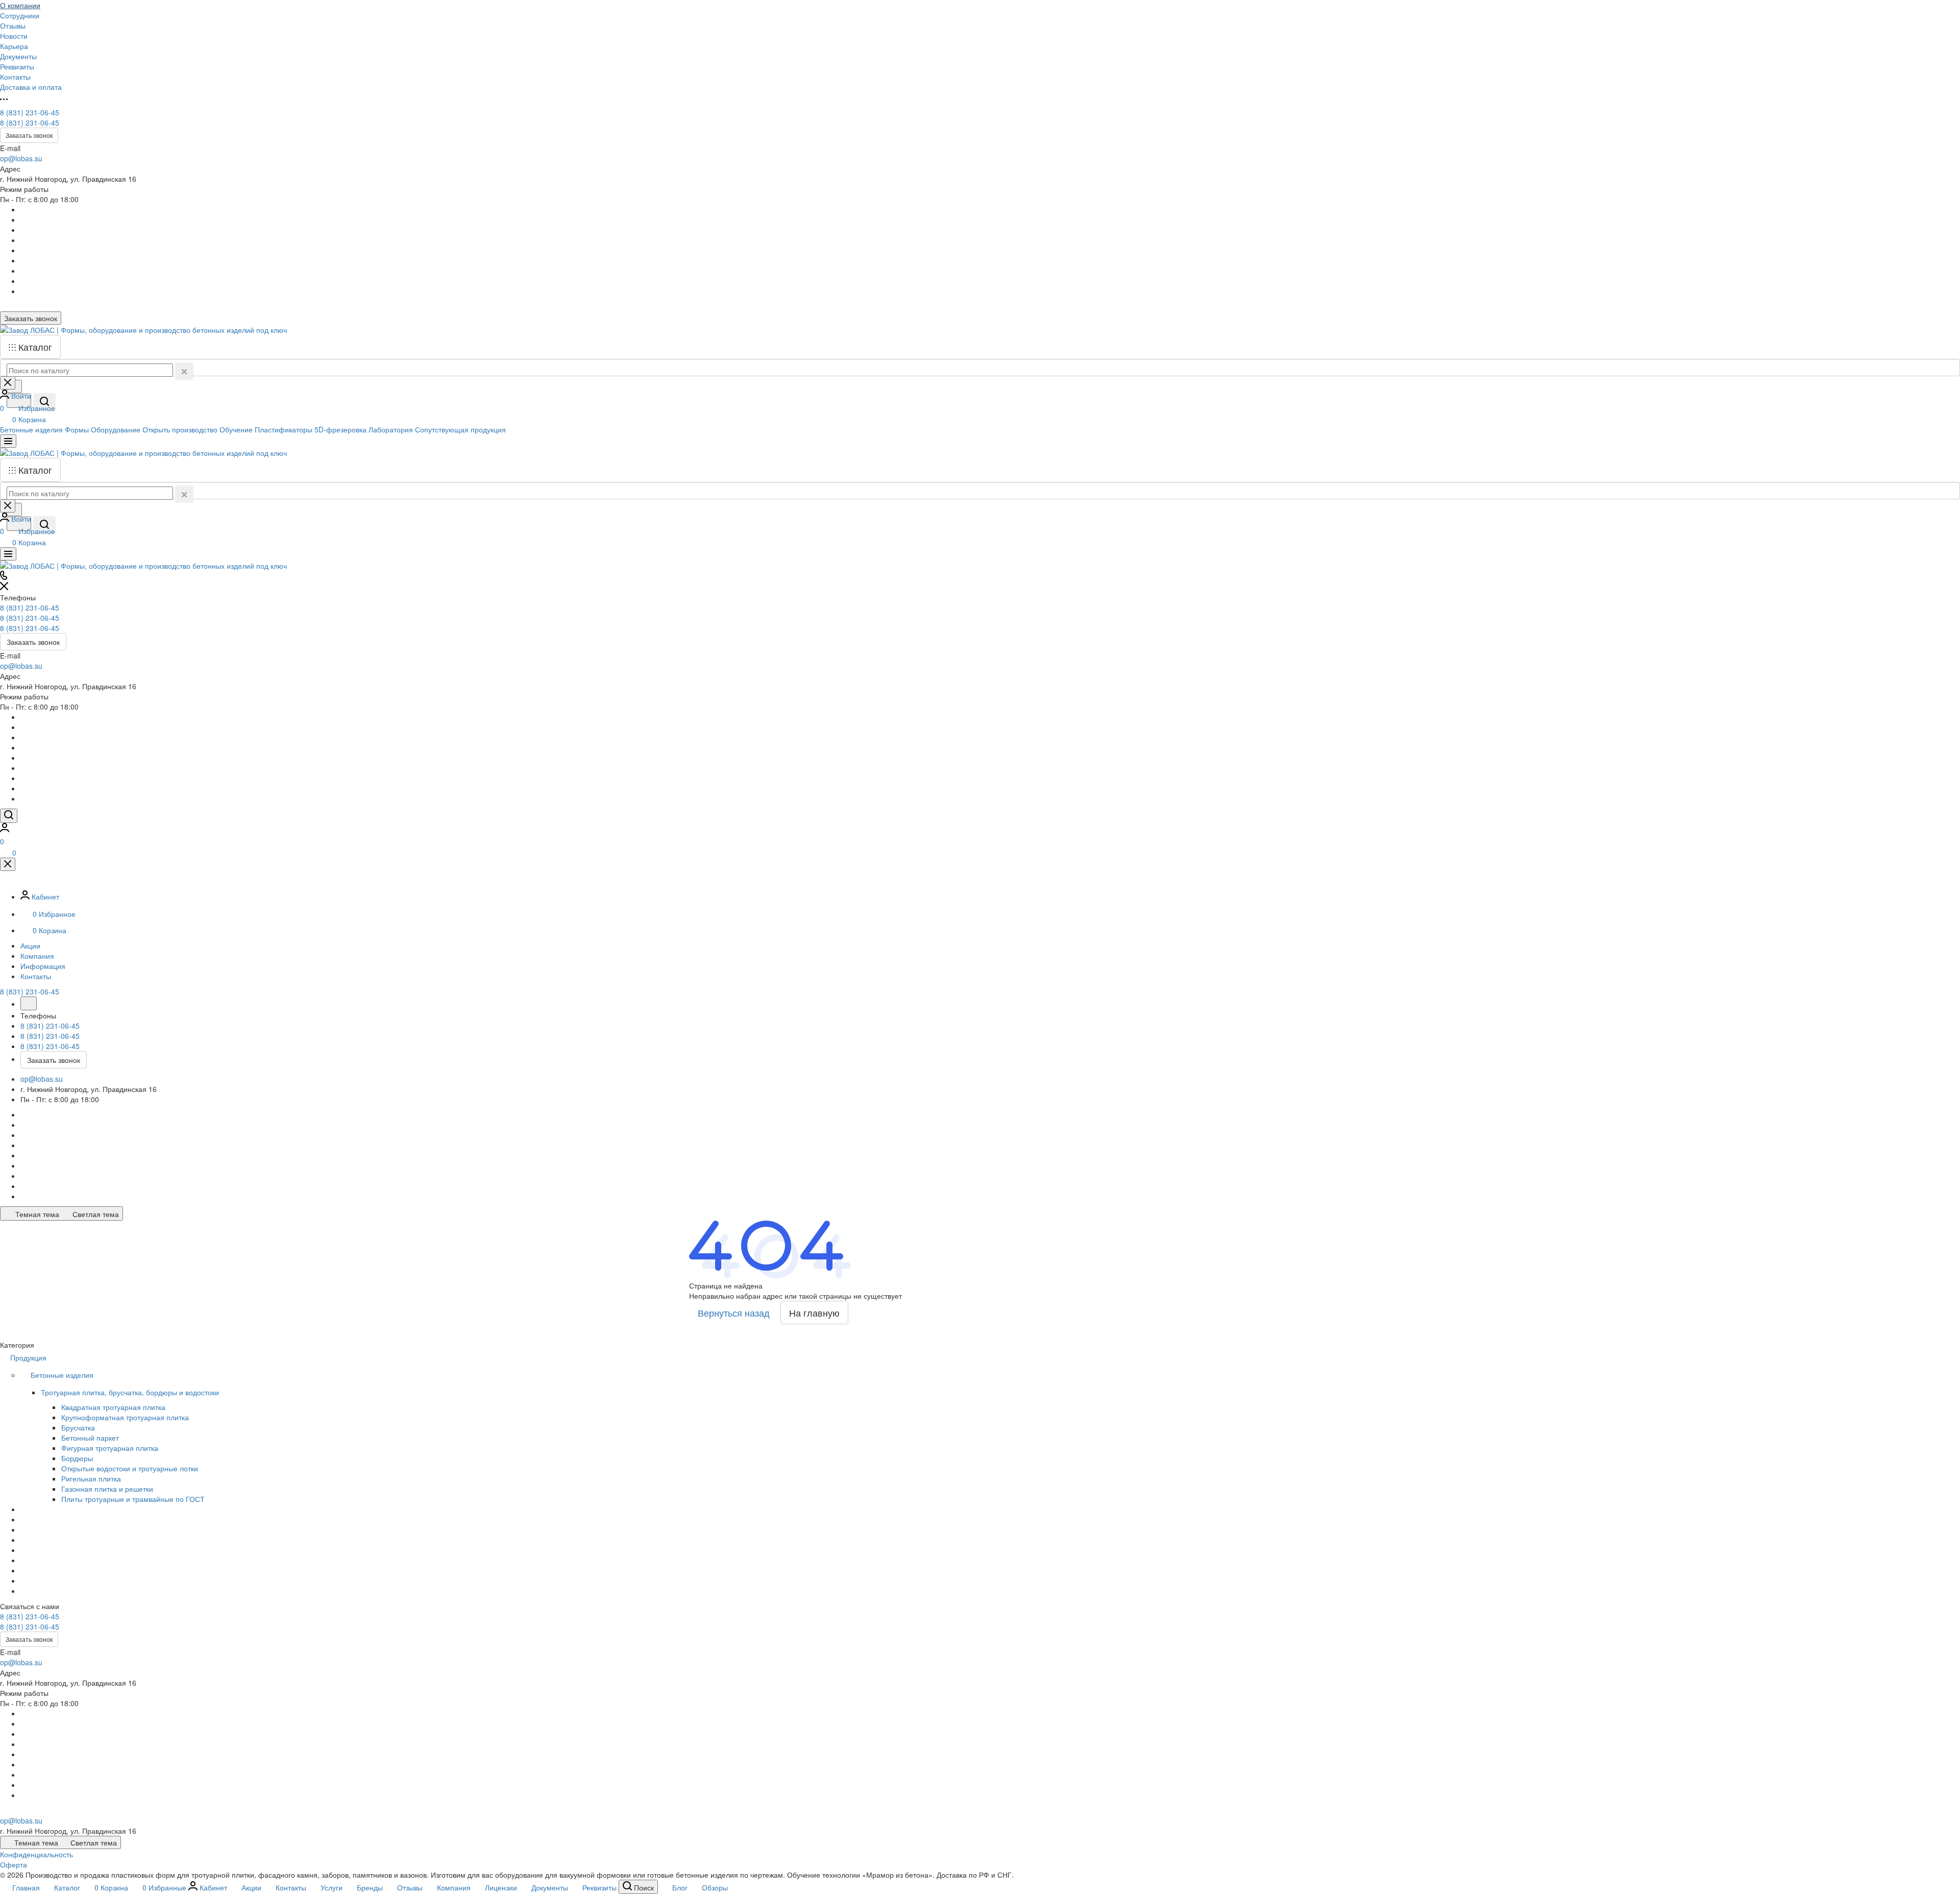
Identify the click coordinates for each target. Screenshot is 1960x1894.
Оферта (14, 1864)
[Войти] (5, 829)
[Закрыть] (8, 864)
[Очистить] (184, 371)
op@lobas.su (21, 158)
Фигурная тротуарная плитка (110, 1448)
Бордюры (77, 1458)
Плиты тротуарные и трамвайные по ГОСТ (133, 1499)
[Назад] (29, 1003)
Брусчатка (78, 1427)
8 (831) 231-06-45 (30, 112)
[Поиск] (9, 816)
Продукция (29, 1357)
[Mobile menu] (8, 554)
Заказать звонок (29, 135)
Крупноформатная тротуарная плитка (125, 1417)
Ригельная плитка (91, 1478)
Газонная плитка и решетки (107, 1489)
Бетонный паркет (90, 1438)
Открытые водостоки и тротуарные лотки (130, 1468)
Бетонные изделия (63, 1375)
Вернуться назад (734, 1313)
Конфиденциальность (36, 1854)
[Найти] (44, 402)
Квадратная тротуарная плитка (113, 1407)
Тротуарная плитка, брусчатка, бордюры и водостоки (131, 1392)
